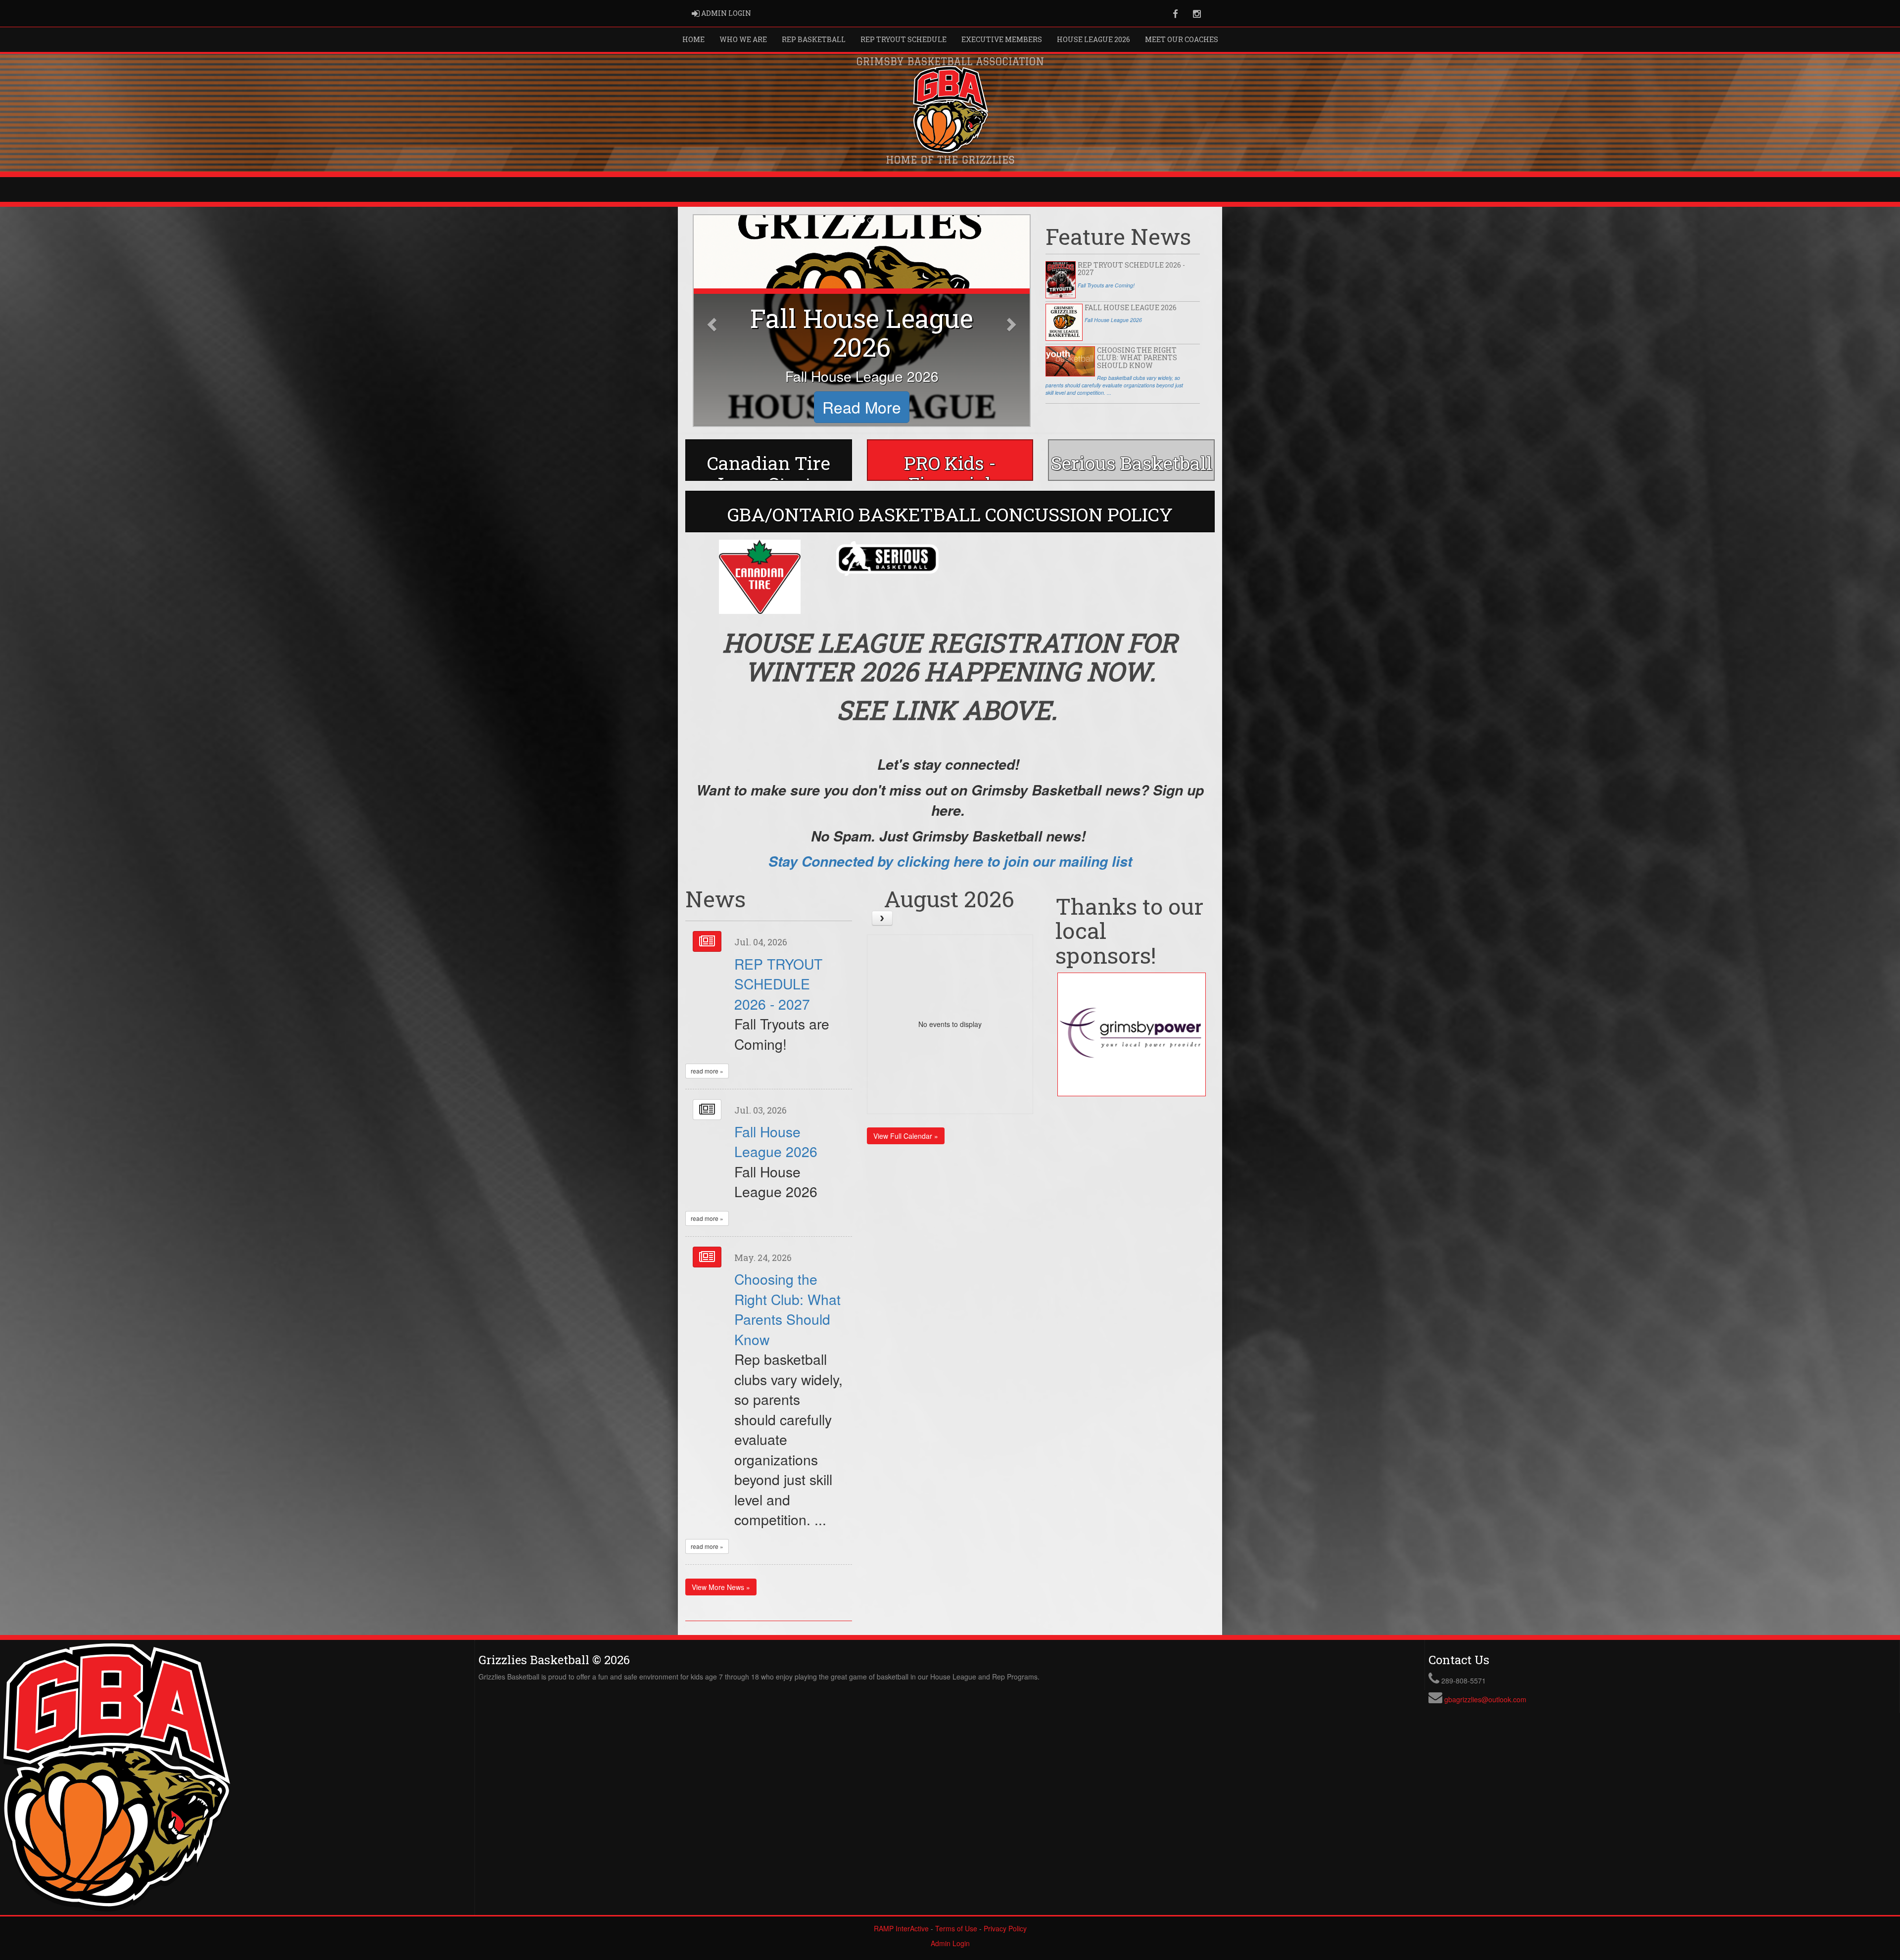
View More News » (721, 1587)
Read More (862, 407)
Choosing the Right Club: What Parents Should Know (787, 1308)
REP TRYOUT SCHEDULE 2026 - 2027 (778, 983)
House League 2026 (1093, 39)
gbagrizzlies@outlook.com (1485, 1699)
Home (693, 39)
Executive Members (1002, 39)
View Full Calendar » (906, 1136)
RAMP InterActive (901, 1928)
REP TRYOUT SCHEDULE (903, 39)
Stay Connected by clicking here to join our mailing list (950, 861)
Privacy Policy (1005, 1928)
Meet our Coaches (1182, 39)
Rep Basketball (814, 39)
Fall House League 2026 (776, 1141)
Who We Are (743, 39)
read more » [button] (707, 1071)
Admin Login (950, 1943)
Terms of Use (956, 1928)
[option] (760, 577)
